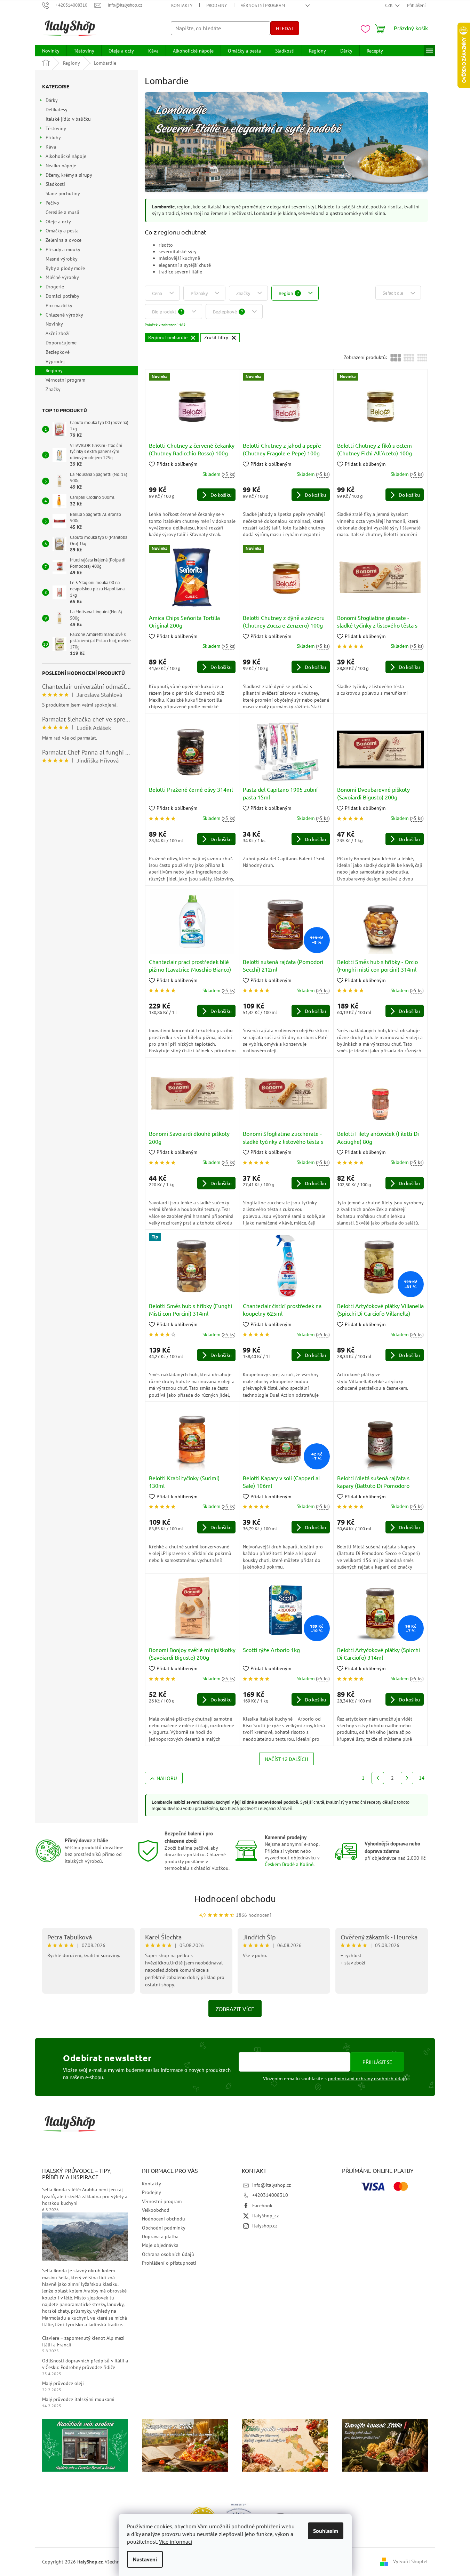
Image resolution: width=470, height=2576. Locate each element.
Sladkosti (55, 184)
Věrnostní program (263, 5)
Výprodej (55, 361)
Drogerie (55, 287)
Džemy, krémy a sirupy (69, 175)
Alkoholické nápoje (66, 156)
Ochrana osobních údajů (168, 2254)
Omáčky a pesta (62, 231)
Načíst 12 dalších (286, 1759)
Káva (51, 147)
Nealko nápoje (61, 166)
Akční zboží (58, 333)
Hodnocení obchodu (235, 1899)
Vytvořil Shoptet (411, 2561)
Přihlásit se (377, 2062)
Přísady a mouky (63, 249)
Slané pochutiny (63, 193)
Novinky (54, 324)
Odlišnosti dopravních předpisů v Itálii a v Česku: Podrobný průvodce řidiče (85, 2364)
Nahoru (167, 1778)
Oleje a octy (58, 222)
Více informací (176, 2542)
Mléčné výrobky (62, 277)
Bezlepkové (58, 352)
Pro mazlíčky (59, 305)
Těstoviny (56, 128)
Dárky (52, 100)
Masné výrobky (61, 259)
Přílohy (53, 137)
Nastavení (145, 2559)
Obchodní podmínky (164, 2228)
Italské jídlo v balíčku (68, 119)
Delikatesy (56, 110)
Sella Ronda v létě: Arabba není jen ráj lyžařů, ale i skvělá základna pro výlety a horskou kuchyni (85, 2196)
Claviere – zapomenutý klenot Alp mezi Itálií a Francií (83, 2341)
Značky (53, 389)
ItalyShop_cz (265, 2216)
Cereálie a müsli (62, 212)
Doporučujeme (61, 343)
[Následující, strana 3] (407, 1778)
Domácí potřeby (62, 296)
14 (422, 1778)
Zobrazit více (235, 2009)
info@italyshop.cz (272, 2185)
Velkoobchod (156, 2210)
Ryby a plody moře (65, 268)
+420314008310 (270, 2195)
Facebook (262, 2206)
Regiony (54, 370)
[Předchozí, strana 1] (378, 1778)
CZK (389, 5)
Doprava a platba (160, 2236)
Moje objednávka (160, 2245)
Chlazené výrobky (64, 315)
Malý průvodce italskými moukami (78, 2399)
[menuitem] (51, 51)
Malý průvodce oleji (63, 2383)
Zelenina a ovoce (63, 240)
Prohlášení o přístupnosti (169, 2263)
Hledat (285, 28)
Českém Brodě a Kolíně (289, 1864)
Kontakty (182, 5)
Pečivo (52, 203)
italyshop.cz (265, 2226)
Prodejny (217, 5)
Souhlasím (326, 2531)
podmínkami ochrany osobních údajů (368, 2079)
